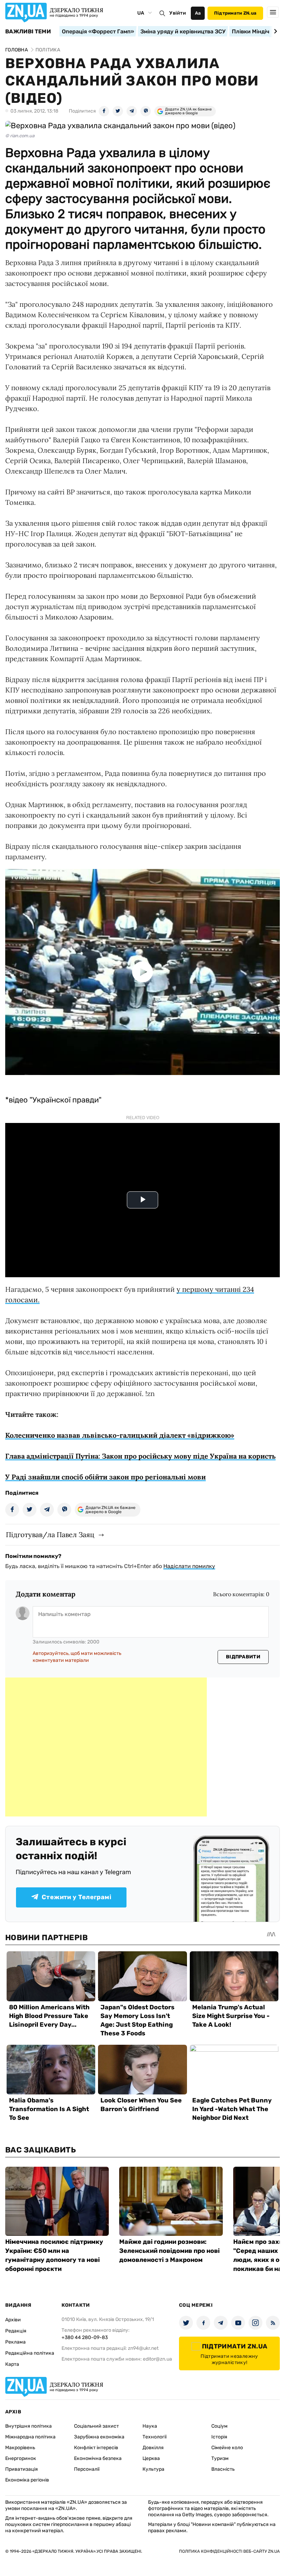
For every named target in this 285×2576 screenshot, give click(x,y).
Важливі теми (28, 32)
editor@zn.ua (157, 2359)
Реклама (15, 2342)
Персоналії (87, 2469)
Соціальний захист (96, 2426)
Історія (219, 2437)
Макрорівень (20, 2448)
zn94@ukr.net (143, 2348)
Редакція (16, 2331)
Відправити (243, 1657)
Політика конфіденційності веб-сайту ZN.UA (229, 2551)
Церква (151, 2458)
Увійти (178, 13)
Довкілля (153, 2448)
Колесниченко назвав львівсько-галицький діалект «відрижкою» (120, 1435)
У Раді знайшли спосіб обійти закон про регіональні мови (105, 1477)
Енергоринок (21, 2458)
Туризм (220, 2458)
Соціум (219, 2426)
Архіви (13, 2320)
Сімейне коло (227, 2448)
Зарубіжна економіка (99, 2437)
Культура (153, 2469)
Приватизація (22, 2469)
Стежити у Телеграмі (76, 1897)
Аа (198, 13)
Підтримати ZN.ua (235, 13)
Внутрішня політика (28, 2426)
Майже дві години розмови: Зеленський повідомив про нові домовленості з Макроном (169, 2251)
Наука (150, 2426)
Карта (12, 2364)
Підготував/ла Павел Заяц (50, 1535)
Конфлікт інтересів (96, 2448)
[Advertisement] (106, 1747)
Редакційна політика (30, 2353)
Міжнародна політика (30, 2437)
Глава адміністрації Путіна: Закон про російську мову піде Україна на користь (140, 1456)
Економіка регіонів (27, 2480)
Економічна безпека (98, 2458)
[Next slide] (274, 31)
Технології (154, 2437)
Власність (223, 2469)
